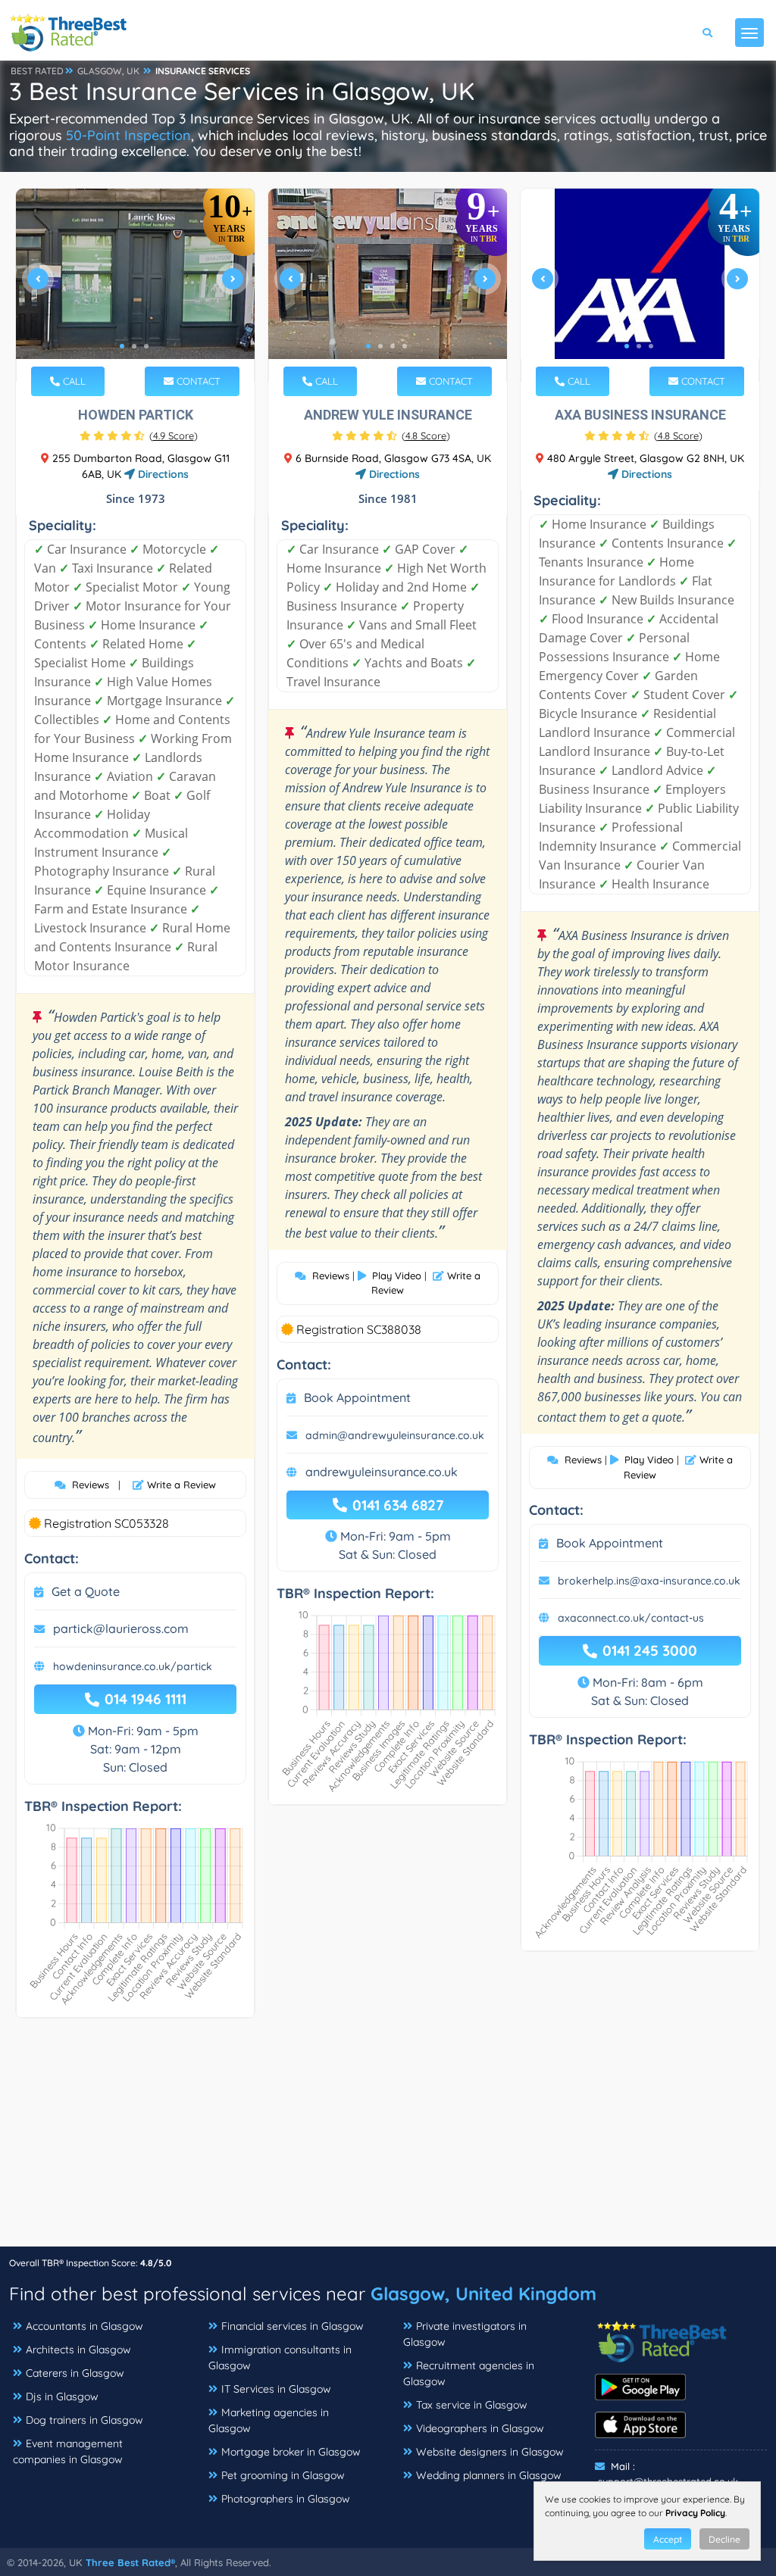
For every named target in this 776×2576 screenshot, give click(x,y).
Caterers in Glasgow (75, 2373)
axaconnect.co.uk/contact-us (631, 1618)
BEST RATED (37, 71)
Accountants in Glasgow (84, 2326)
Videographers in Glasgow (480, 2428)
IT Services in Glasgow (276, 2389)
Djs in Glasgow (62, 2396)
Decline (724, 2539)
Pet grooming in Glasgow (283, 2475)
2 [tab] (134, 346)
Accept (668, 2539)
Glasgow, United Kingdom (483, 2293)
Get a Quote (86, 1591)
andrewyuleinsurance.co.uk (382, 1472)
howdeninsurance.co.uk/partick (133, 1666)
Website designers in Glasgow (490, 2452)
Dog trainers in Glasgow (84, 2420)
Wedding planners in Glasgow (489, 2475)
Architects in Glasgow (78, 2350)
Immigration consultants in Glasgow (280, 2357)
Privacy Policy (695, 2513)
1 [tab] (122, 346)
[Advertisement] (388, 2140)
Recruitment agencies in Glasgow (469, 2373)
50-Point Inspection (128, 135)
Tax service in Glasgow (472, 2405)
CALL (73, 381)
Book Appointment (357, 1397)
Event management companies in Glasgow (68, 2451)
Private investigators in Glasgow (465, 2334)
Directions (162, 474)
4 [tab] (405, 346)
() (174, 436)
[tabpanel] (135, 285)
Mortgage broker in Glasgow (291, 2452)
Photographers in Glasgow (286, 2499)
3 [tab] (146, 346)
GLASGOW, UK (108, 71)
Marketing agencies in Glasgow (269, 2420)
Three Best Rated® (130, 2562)
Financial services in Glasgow (293, 2326)
